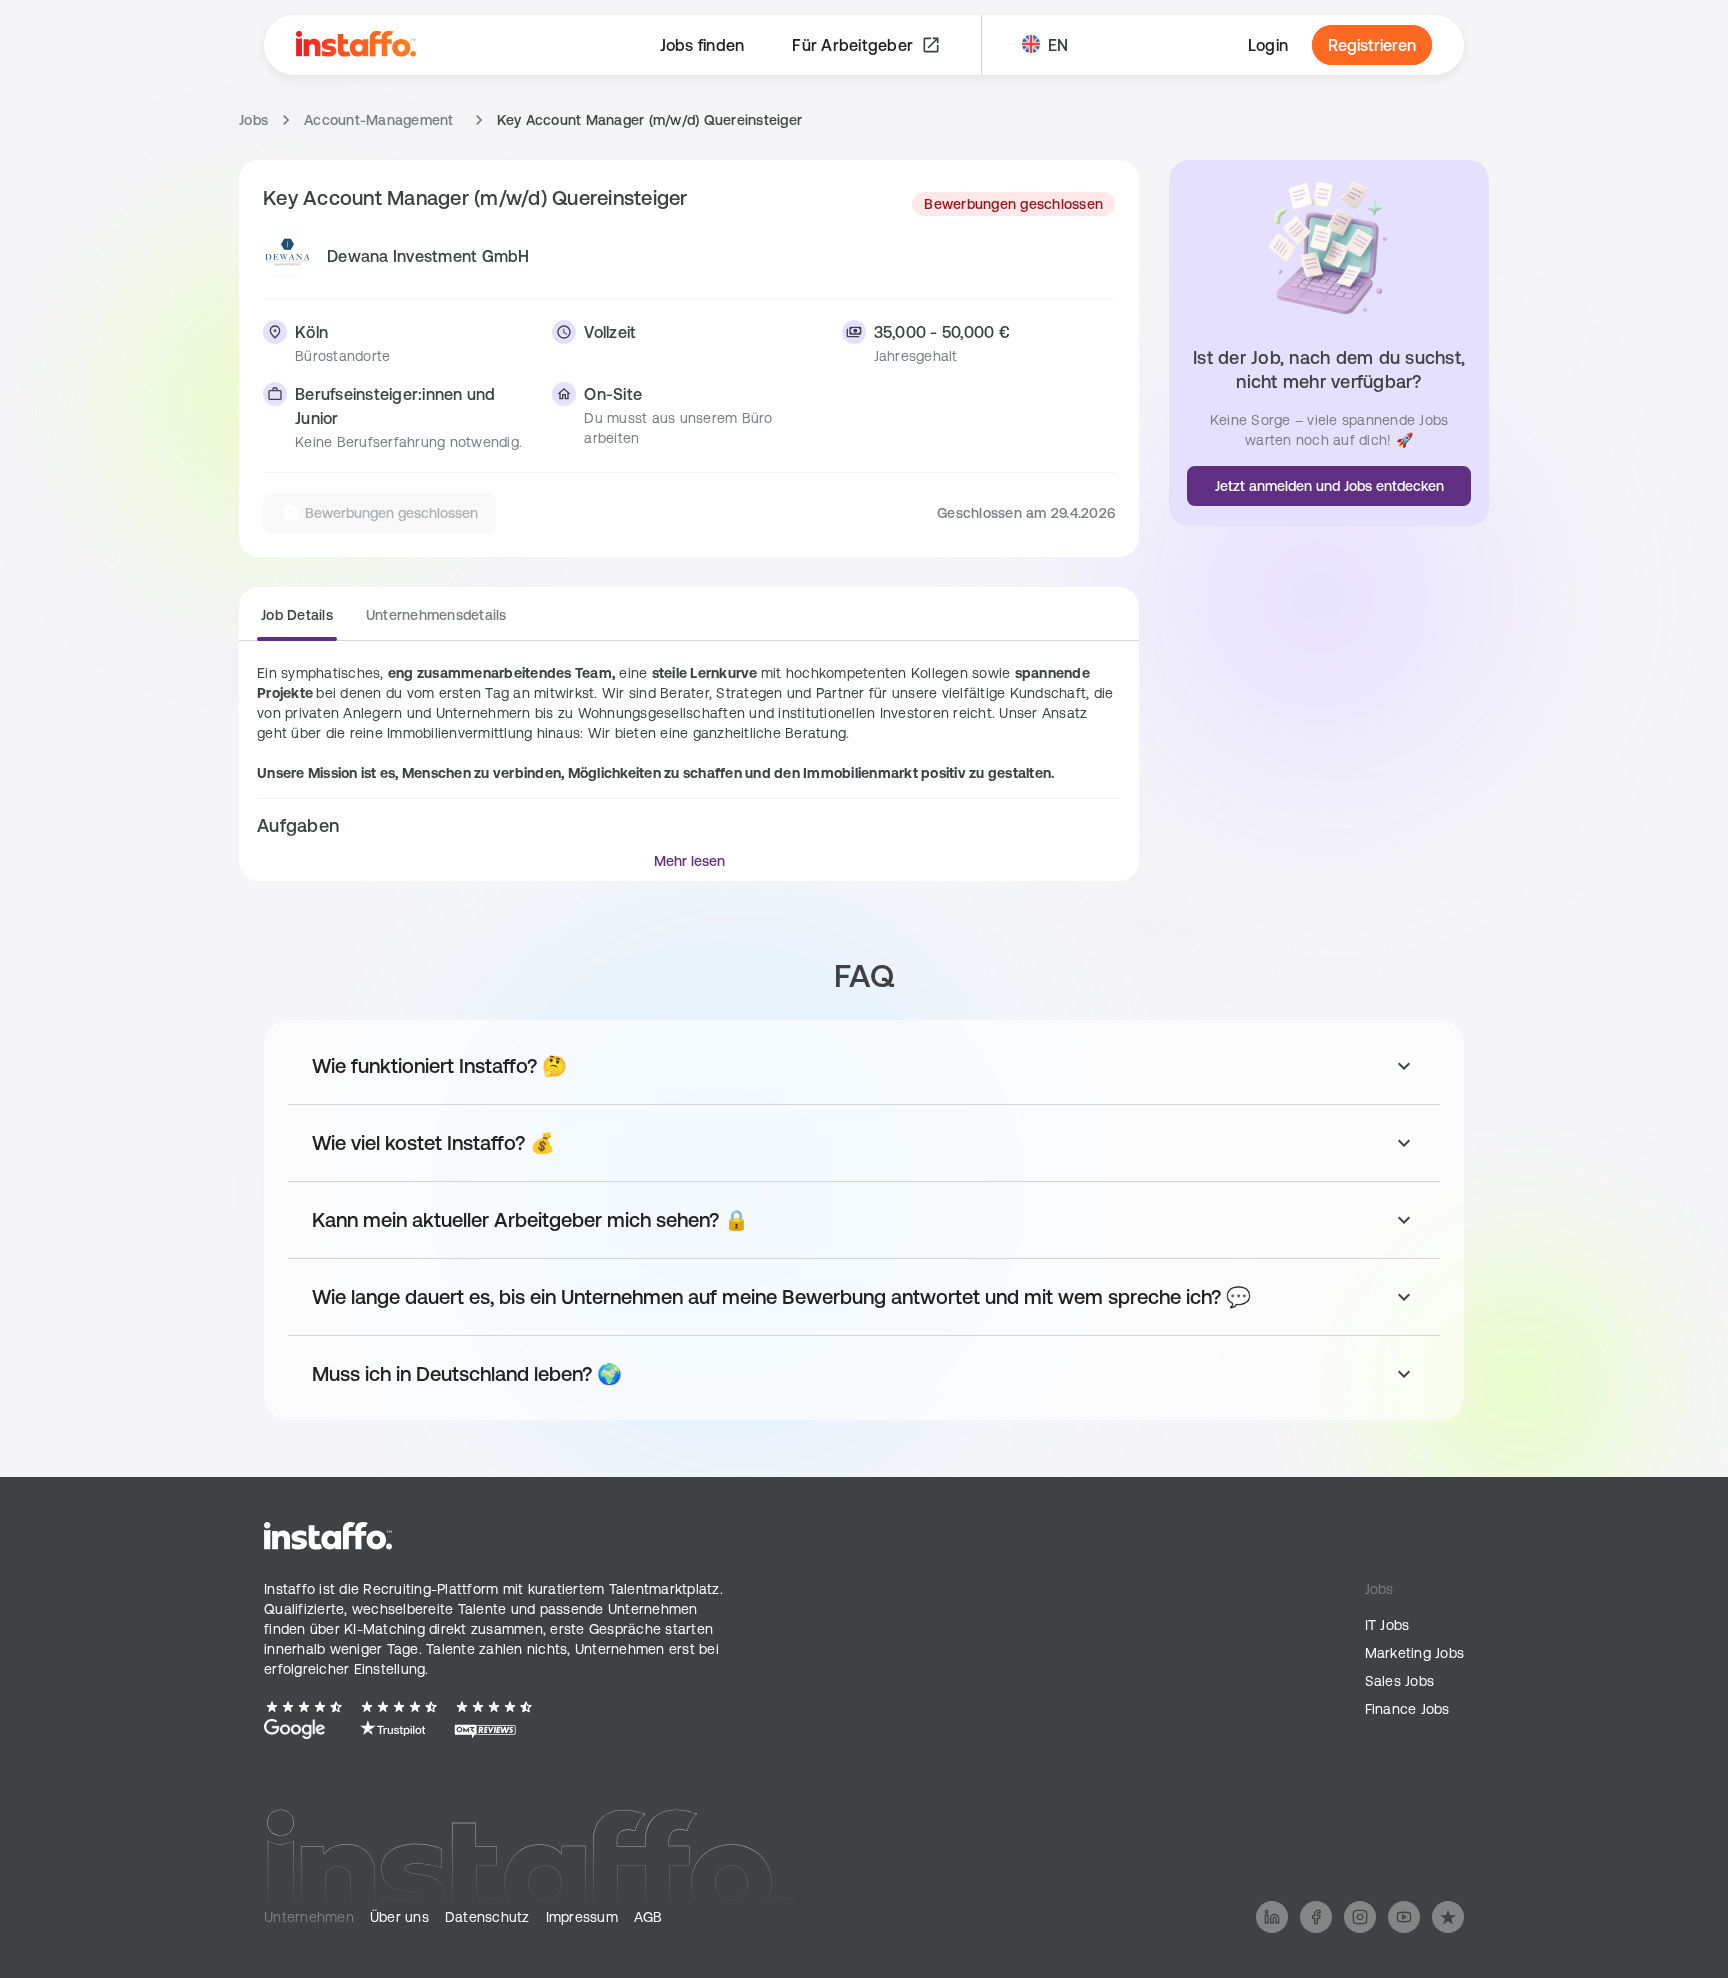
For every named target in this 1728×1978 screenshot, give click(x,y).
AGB (648, 1917)
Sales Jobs (1400, 1681)
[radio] (297, 621)
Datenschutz (487, 1917)
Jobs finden (702, 45)
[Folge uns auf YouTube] (1404, 1917)
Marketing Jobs (1415, 1653)
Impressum (582, 1917)
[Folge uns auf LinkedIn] (1272, 1917)
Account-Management (379, 120)
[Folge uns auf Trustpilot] (1448, 1917)
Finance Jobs (1407, 1709)
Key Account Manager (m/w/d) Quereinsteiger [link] (650, 120)
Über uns (399, 1917)
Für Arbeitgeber (852, 45)
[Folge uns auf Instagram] (1360, 1917)
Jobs (253, 120)
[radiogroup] (384, 623)
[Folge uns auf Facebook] (1316, 1917)
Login (1268, 45)
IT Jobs (1387, 1625)
